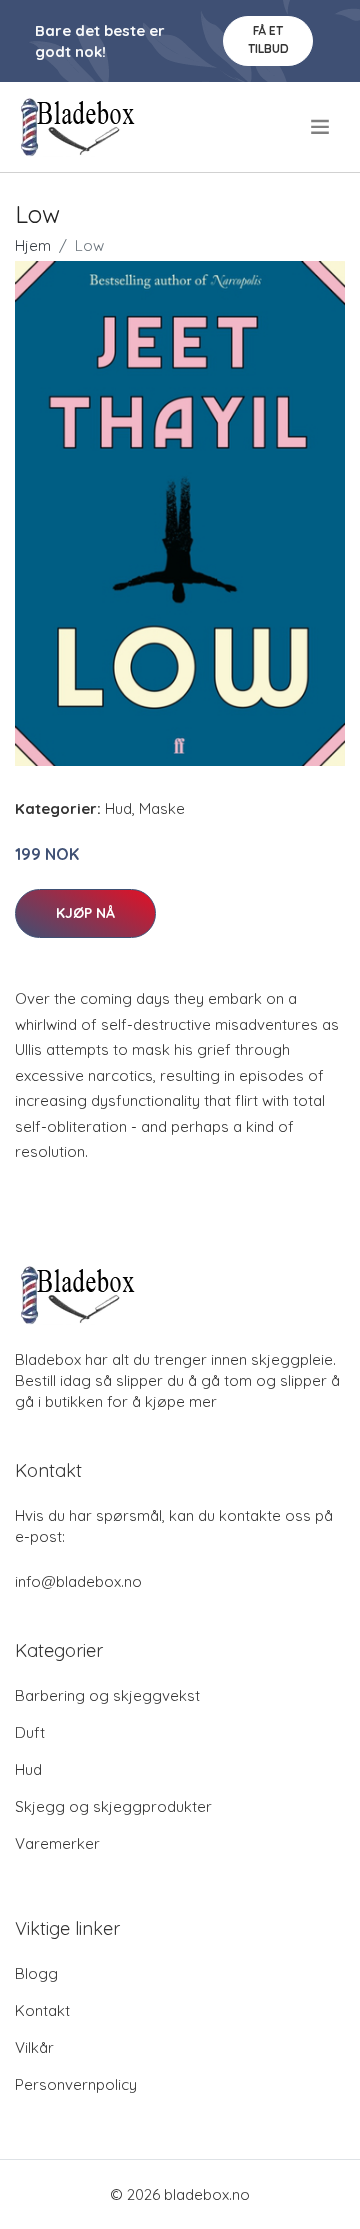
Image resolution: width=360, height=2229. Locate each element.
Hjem (33, 245)
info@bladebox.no (78, 1581)
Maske (162, 808)
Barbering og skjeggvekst (107, 1695)
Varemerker (57, 1843)
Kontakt (42, 2010)
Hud (118, 808)
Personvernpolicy (76, 2084)
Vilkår (34, 2047)
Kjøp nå (85, 913)
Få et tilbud (268, 39)
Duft (30, 1732)
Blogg (36, 1973)
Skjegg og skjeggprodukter (113, 1806)
